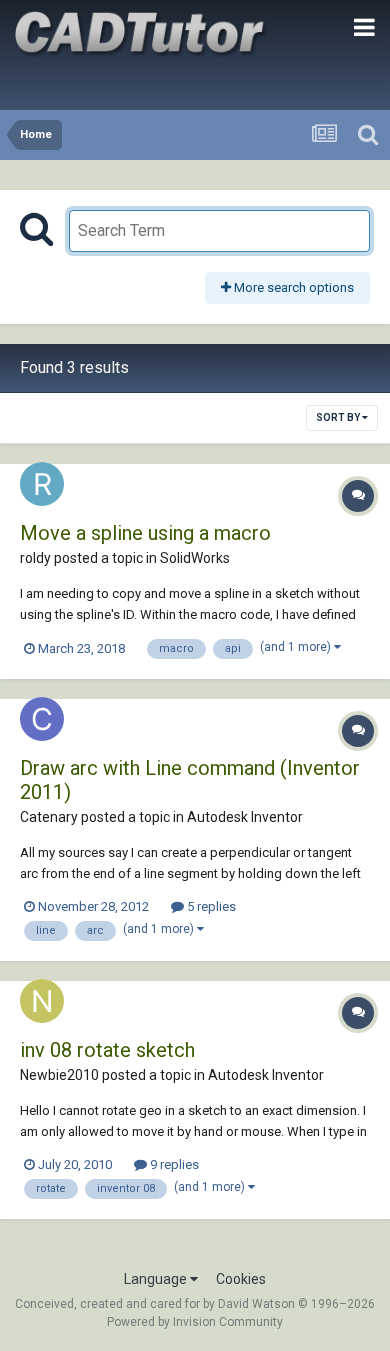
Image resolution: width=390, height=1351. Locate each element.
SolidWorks (195, 558)
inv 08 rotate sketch (107, 1050)
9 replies (173, 1164)
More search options (292, 287)
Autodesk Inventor (245, 817)
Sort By (339, 417)
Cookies (241, 1279)
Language (157, 1279)
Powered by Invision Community (195, 1322)
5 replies (210, 906)
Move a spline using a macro (145, 533)
